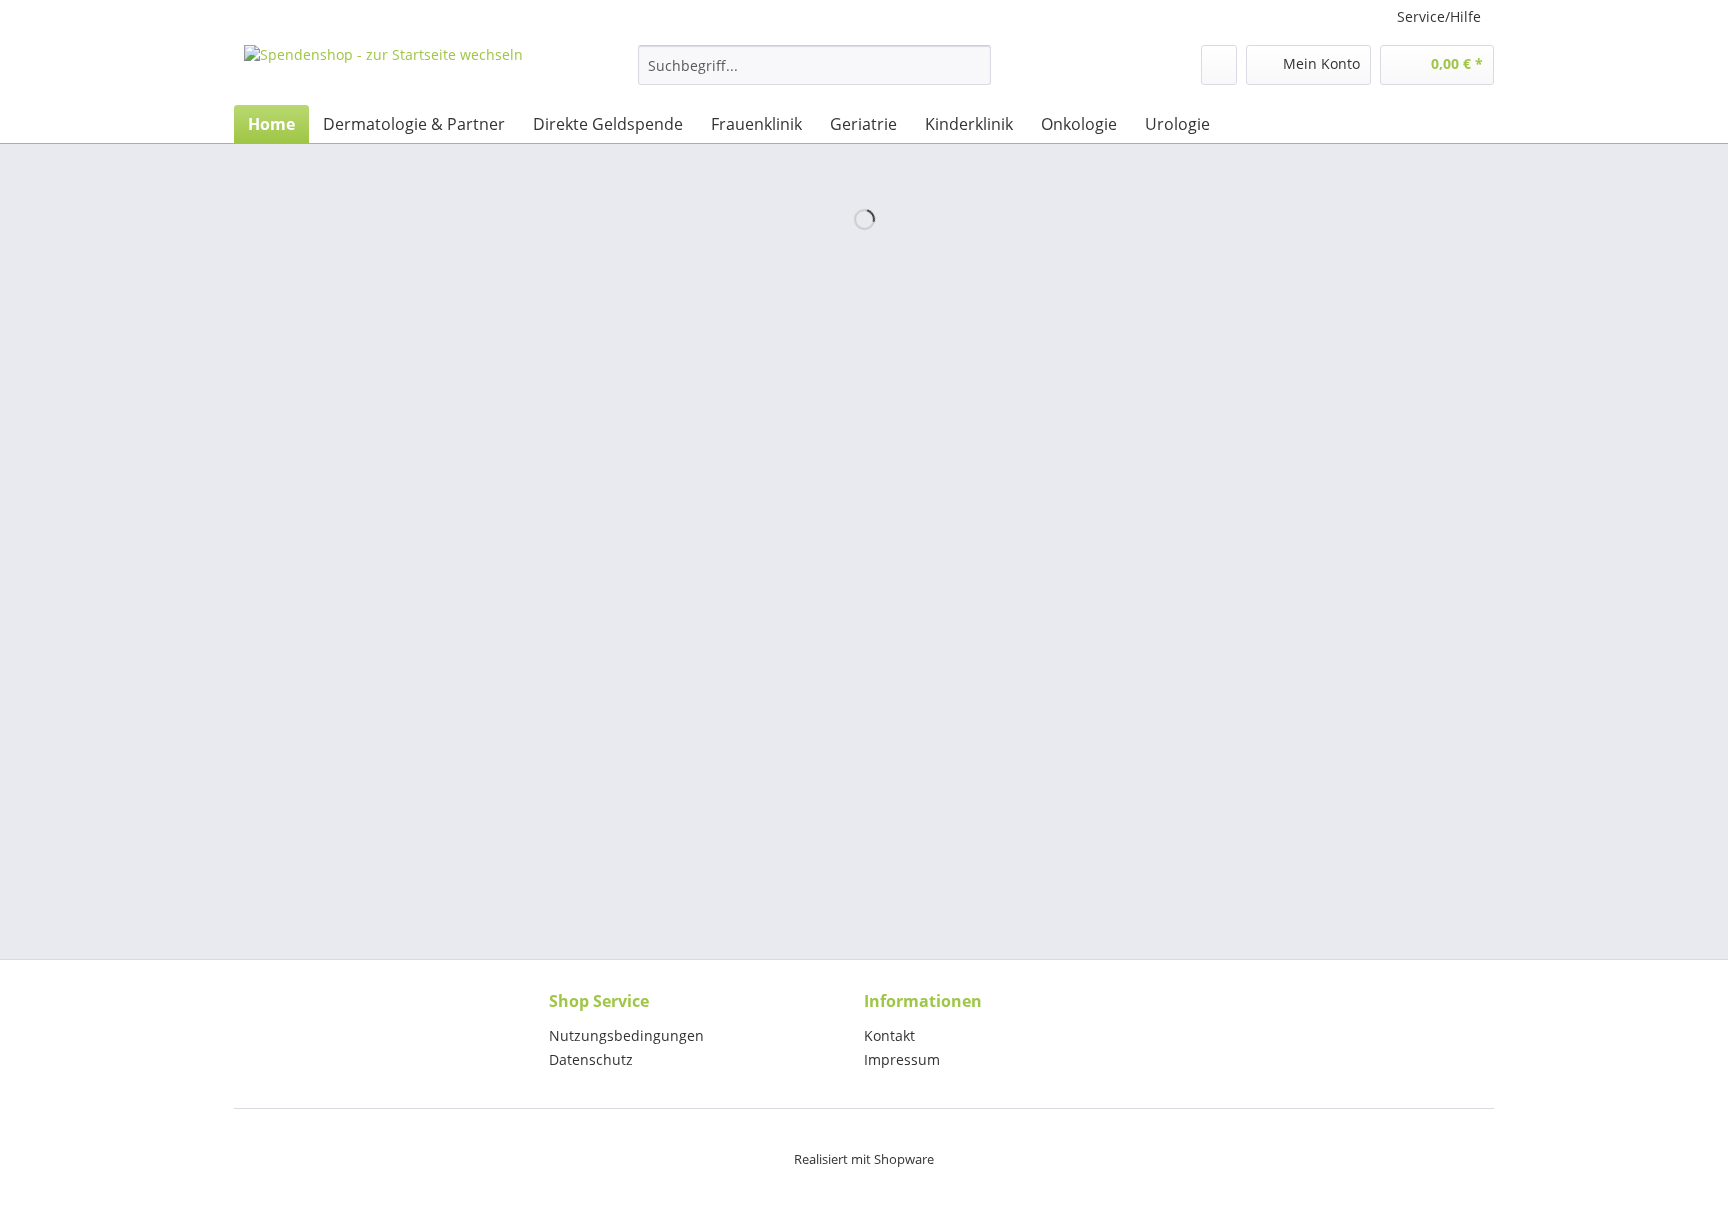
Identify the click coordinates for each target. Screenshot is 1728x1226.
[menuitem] (814, 74)
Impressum (902, 1059)
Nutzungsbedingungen (626, 1035)
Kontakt (889, 1035)
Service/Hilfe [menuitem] (1439, 16)
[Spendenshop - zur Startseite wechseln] (383, 70)
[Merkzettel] (1219, 65)
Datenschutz (591, 1059)
